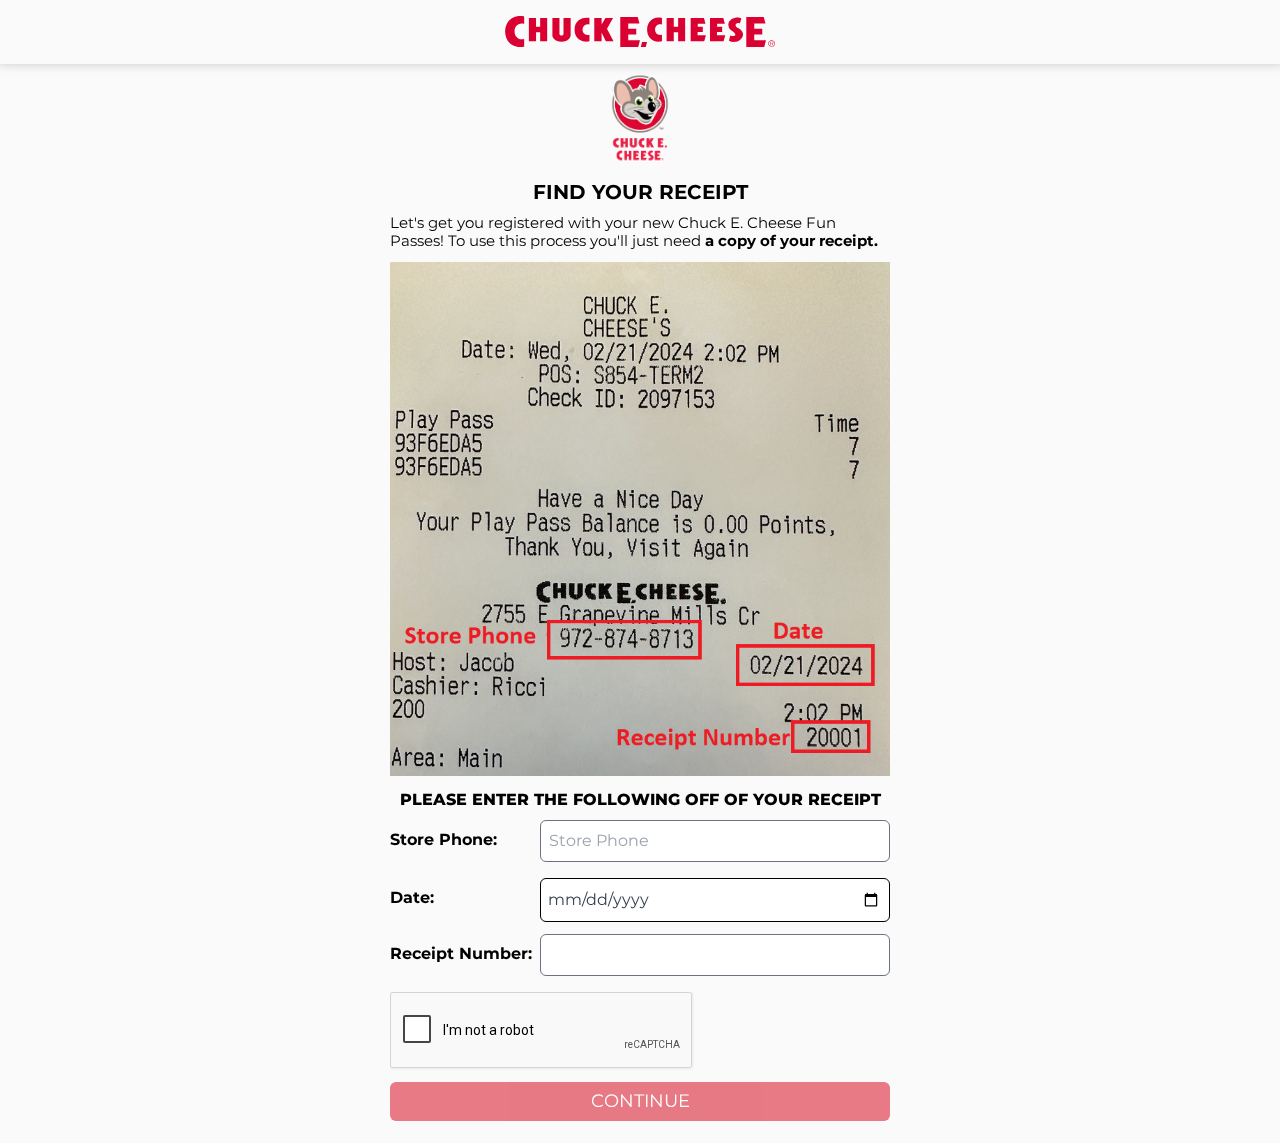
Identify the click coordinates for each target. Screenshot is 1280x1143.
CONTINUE (640, 1101)
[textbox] (715, 900)
